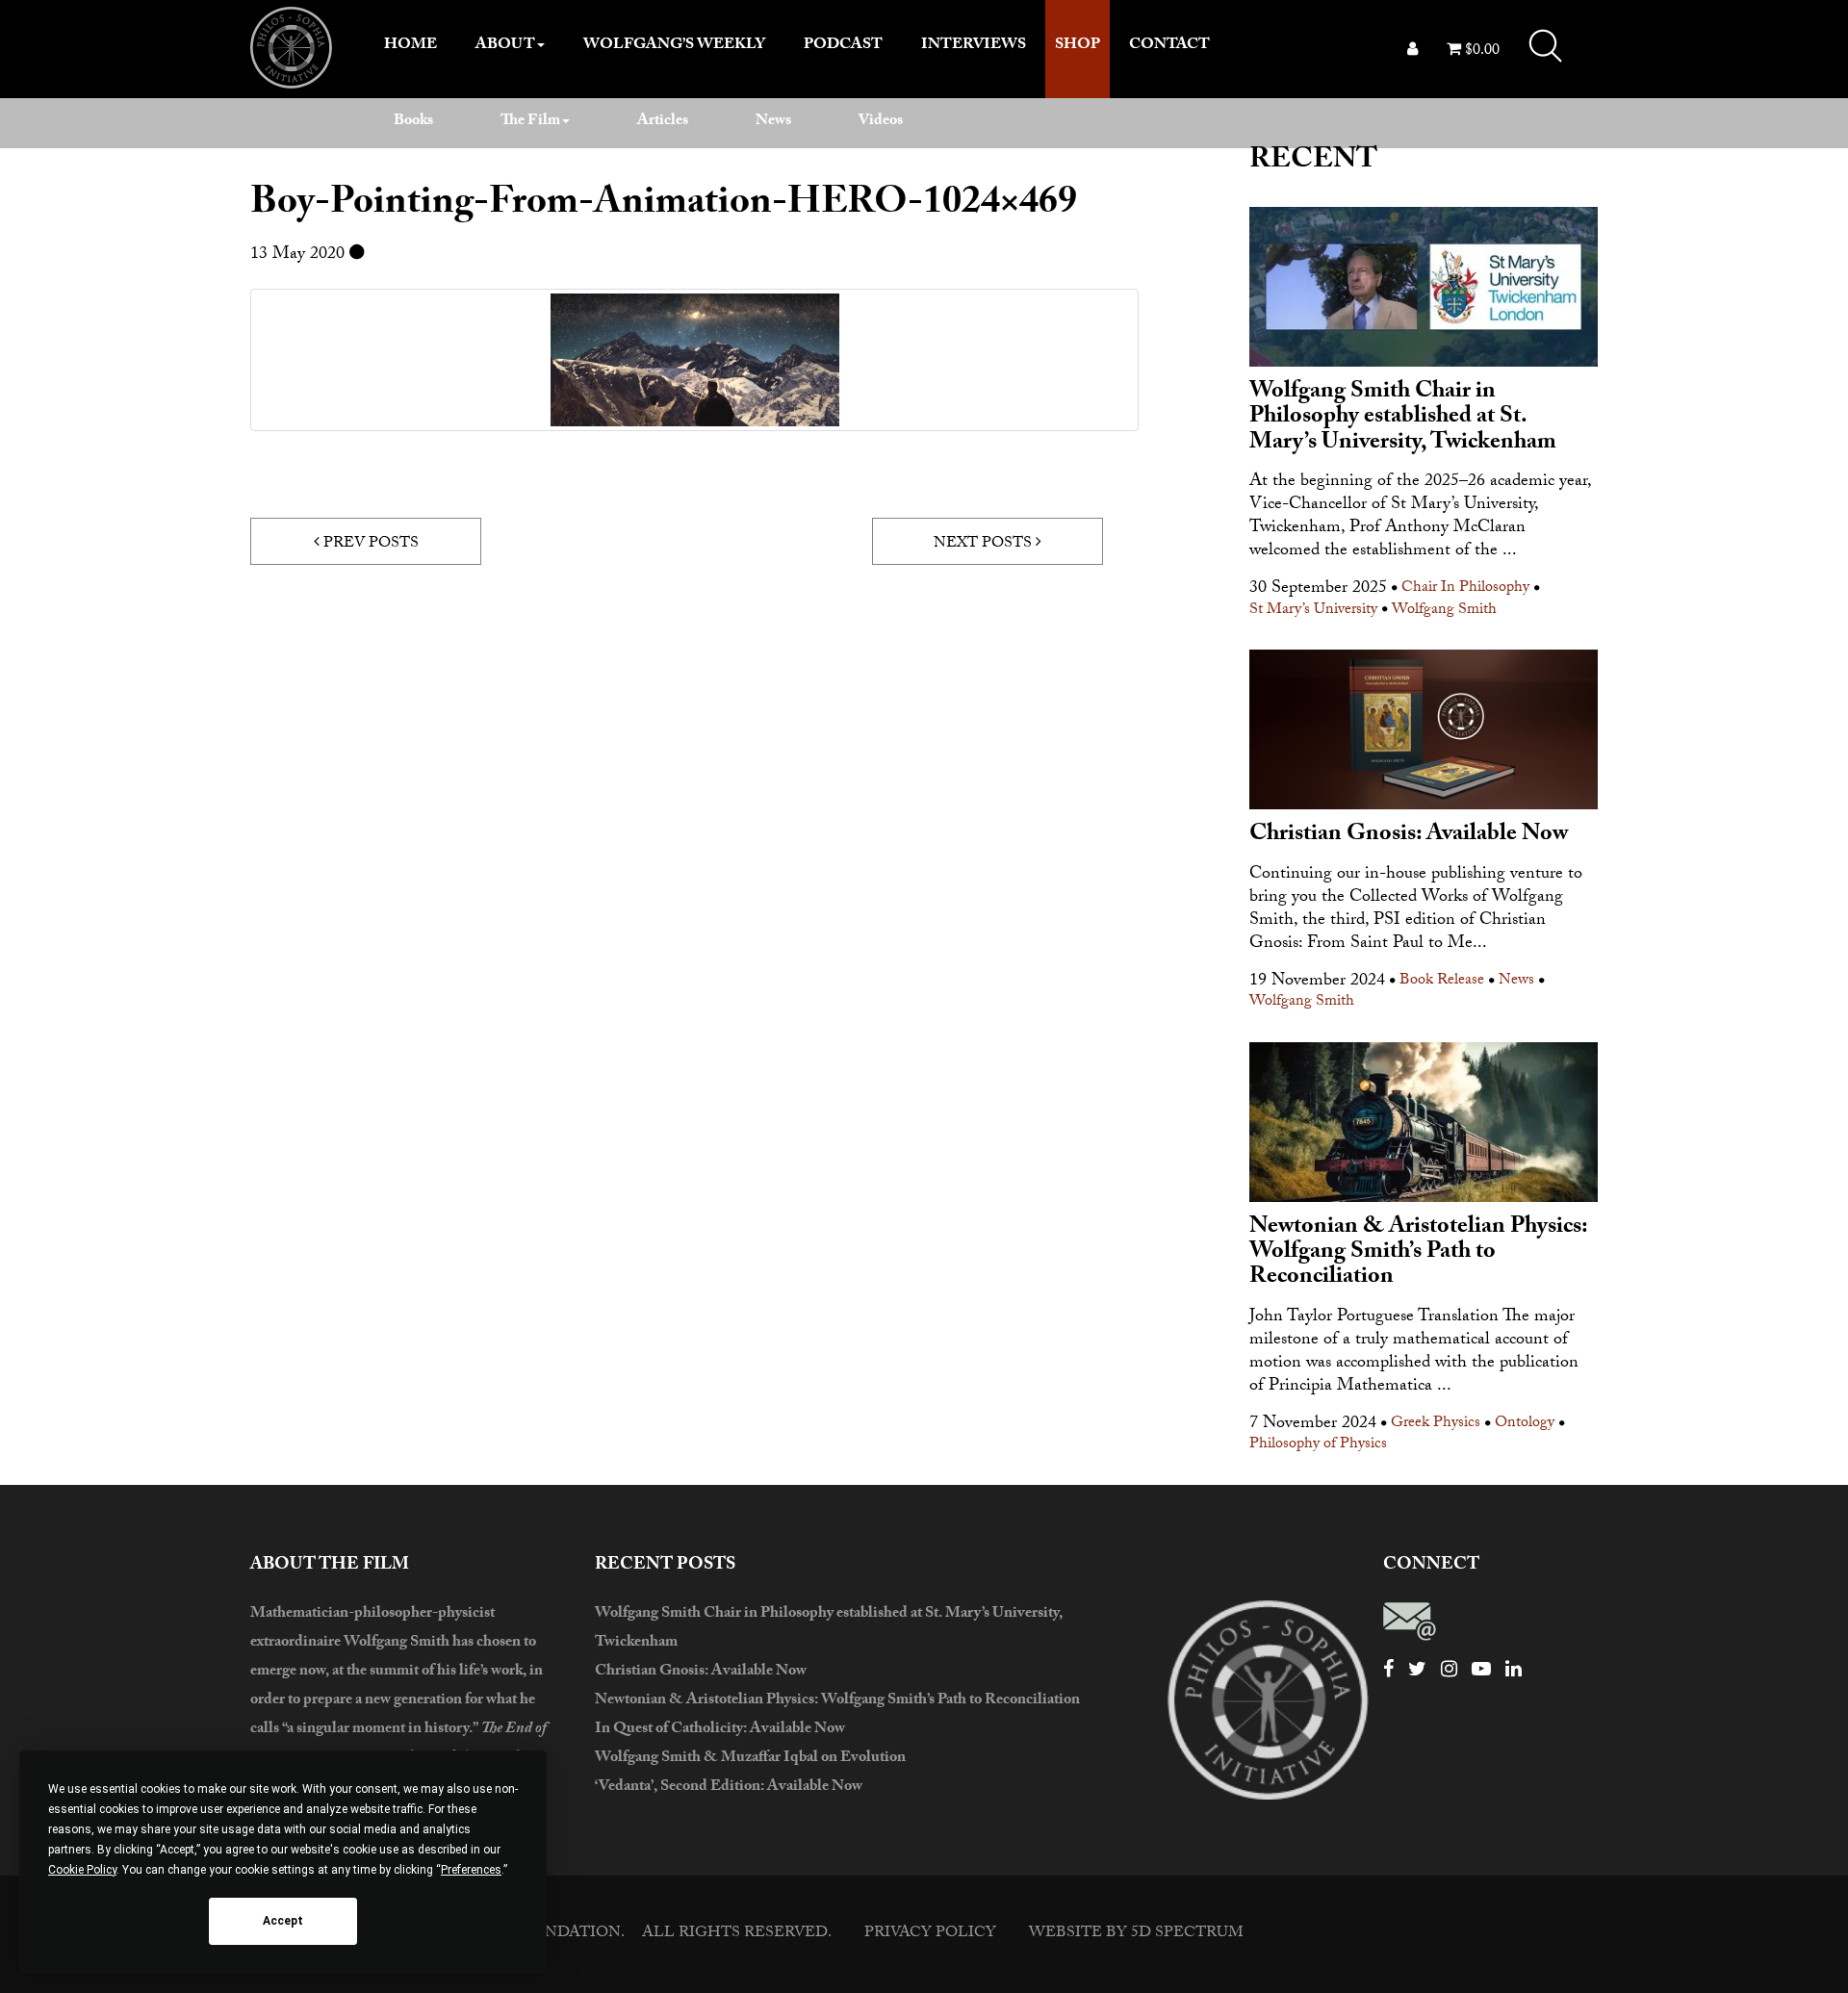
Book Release (1442, 982)
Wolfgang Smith (1444, 612)
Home (411, 46)
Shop (1078, 46)
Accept (283, 1921)
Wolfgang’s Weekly (674, 46)
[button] (1545, 46)
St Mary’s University (1313, 612)
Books (413, 122)
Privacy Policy (930, 1934)
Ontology (1525, 1425)
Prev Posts (369, 544)
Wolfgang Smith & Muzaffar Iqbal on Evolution (750, 1759)
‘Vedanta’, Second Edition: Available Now (729, 1788)
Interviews (974, 46)
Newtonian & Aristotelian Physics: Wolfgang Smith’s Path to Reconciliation (837, 1701)
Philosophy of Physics (1318, 1446)
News (773, 122)
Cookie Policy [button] (82, 1870)
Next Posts (985, 544)
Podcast (843, 46)
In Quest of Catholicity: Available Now (720, 1730)
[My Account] (1412, 51)
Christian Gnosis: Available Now (701, 1672)
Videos (881, 122)
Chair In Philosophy (1465, 589)
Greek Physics (1436, 1425)
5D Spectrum (1187, 1934)
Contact (1169, 46)
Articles (663, 122)
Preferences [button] (471, 1870)
